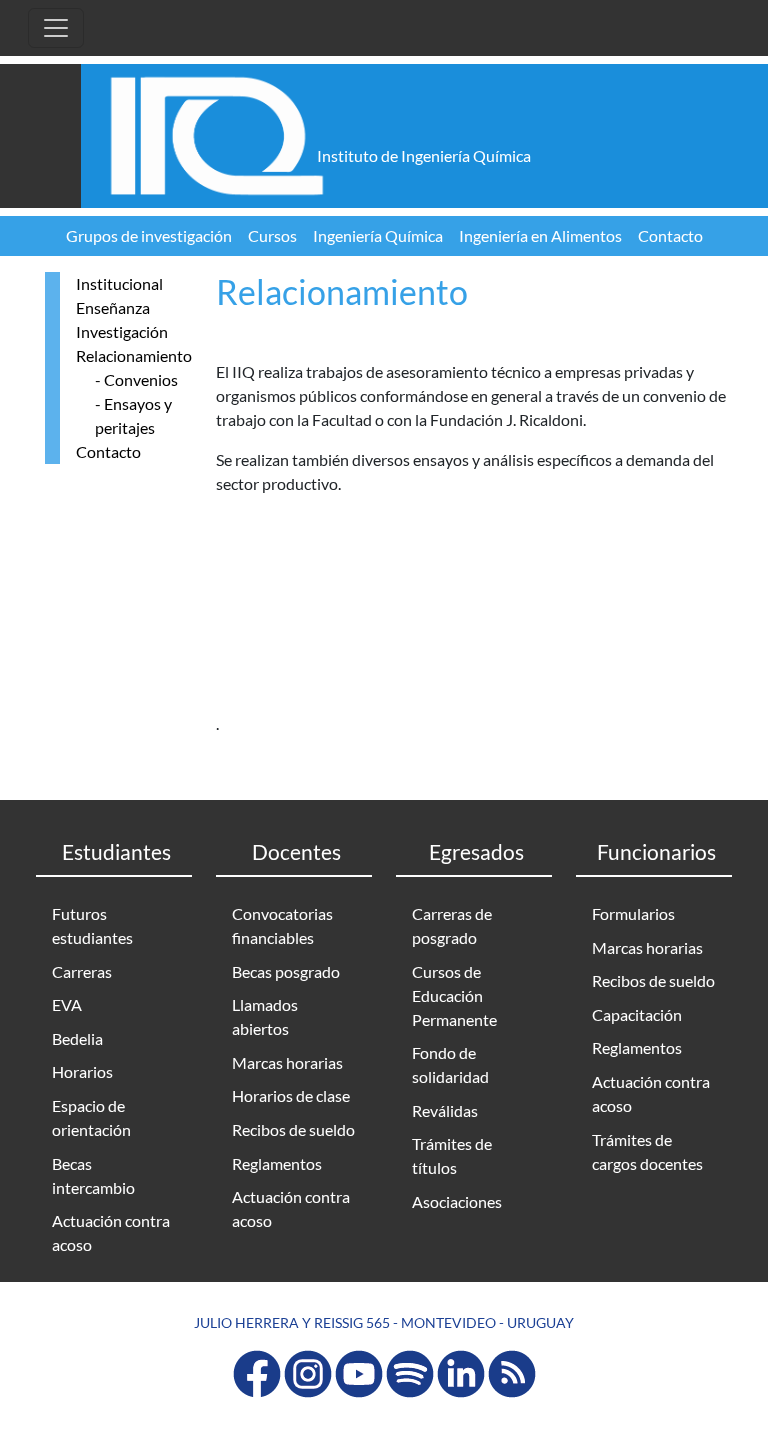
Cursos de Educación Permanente (454, 995)
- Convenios (136, 379)
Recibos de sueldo (293, 1129)
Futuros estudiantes (92, 925)
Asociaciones (457, 1201)
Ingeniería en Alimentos (540, 235)
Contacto (670, 235)
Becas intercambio (93, 1175)
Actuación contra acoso (111, 1232)
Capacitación (637, 1014)
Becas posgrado (286, 971)
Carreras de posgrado (452, 925)
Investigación (122, 331)
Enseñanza (113, 307)
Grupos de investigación (149, 235)
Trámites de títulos (452, 1155)
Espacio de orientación (91, 1117)
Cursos (272, 235)
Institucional (119, 283)
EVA (67, 1004)
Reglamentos (277, 1163)
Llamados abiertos (265, 1016)
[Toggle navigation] (56, 28)
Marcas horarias (287, 1062)
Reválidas (445, 1110)
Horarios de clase (291, 1095)
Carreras (82, 971)
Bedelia (77, 1038)
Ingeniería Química (378, 235)
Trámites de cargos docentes (647, 1151)
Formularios (633, 913)
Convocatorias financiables (282, 925)
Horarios (82, 1071)
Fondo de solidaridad (450, 1064)
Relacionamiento (134, 355)
